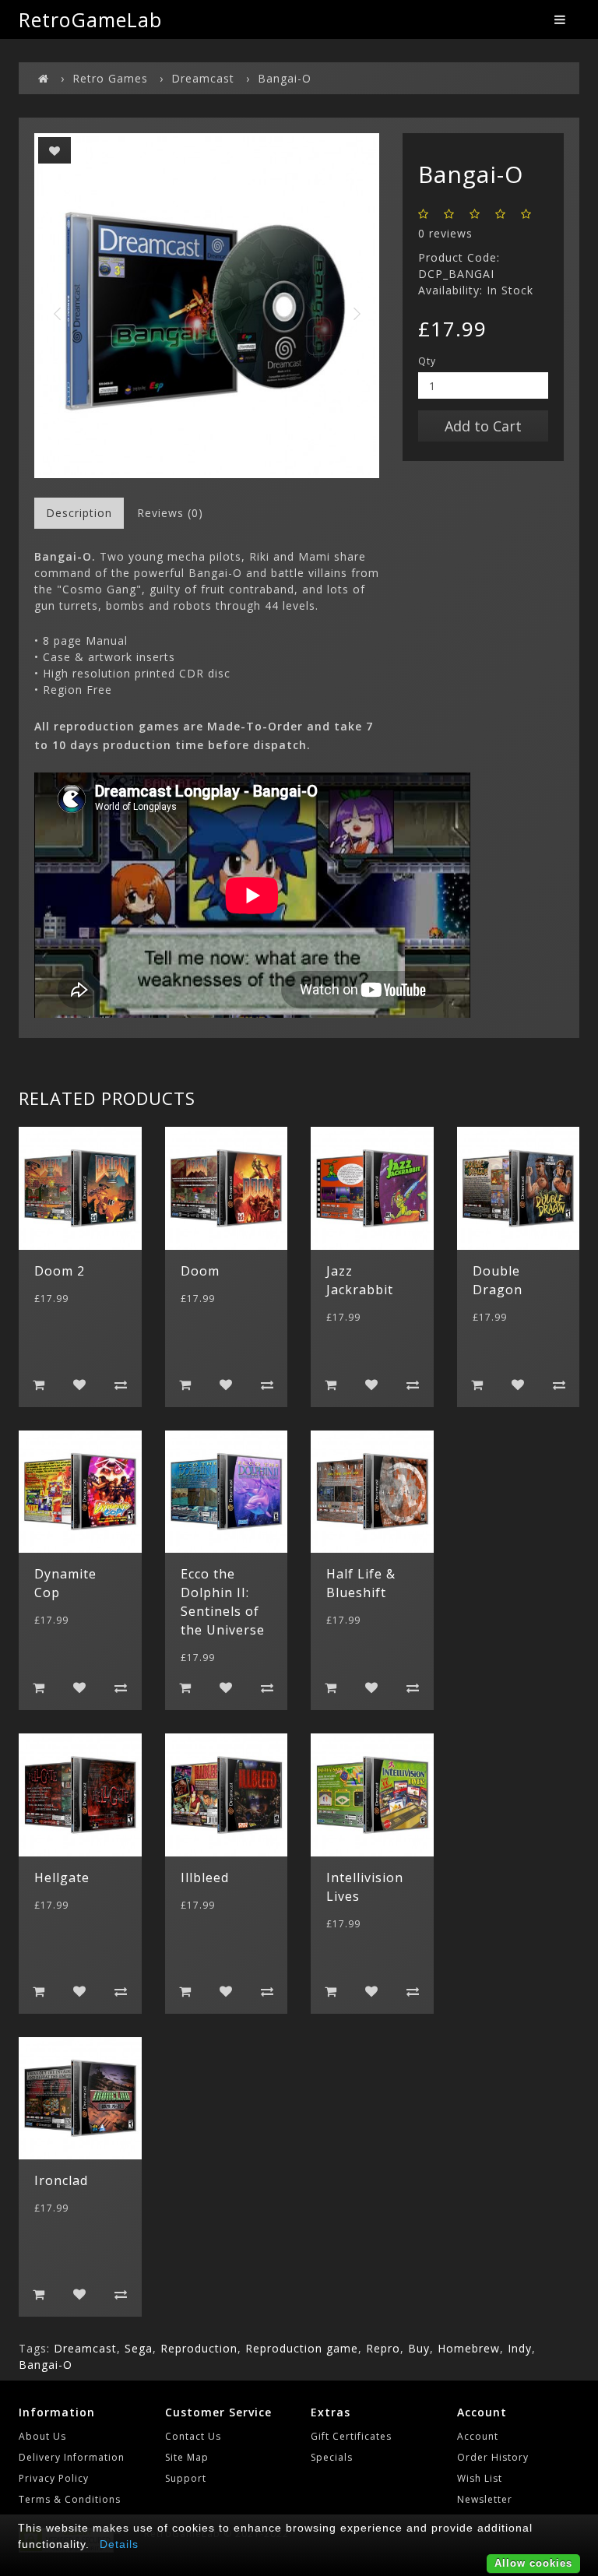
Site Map (187, 2457)
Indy (520, 2348)
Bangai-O (285, 78)
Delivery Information (72, 2457)
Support (186, 2478)
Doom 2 (60, 1271)
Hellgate (62, 1877)
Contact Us (193, 2436)
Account (478, 2436)
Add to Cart (483, 426)
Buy (419, 2348)
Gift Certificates (351, 2436)
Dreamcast (203, 78)
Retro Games (110, 78)
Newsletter (485, 2499)
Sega (139, 2348)
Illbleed (205, 1877)
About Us (42, 2436)
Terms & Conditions (70, 2499)
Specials (332, 2457)
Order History (493, 2457)
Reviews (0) (170, 513)
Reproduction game (302, 2348)
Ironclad (61, 2180)
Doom (200, 1271)
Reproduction (199, 2348)
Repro (383, 2348)
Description (79, 513)
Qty (427, 361)
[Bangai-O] (207, 306)
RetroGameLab (90, 19)
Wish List (480, 2478)
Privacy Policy (54, 2478)
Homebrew (469, 2348)
